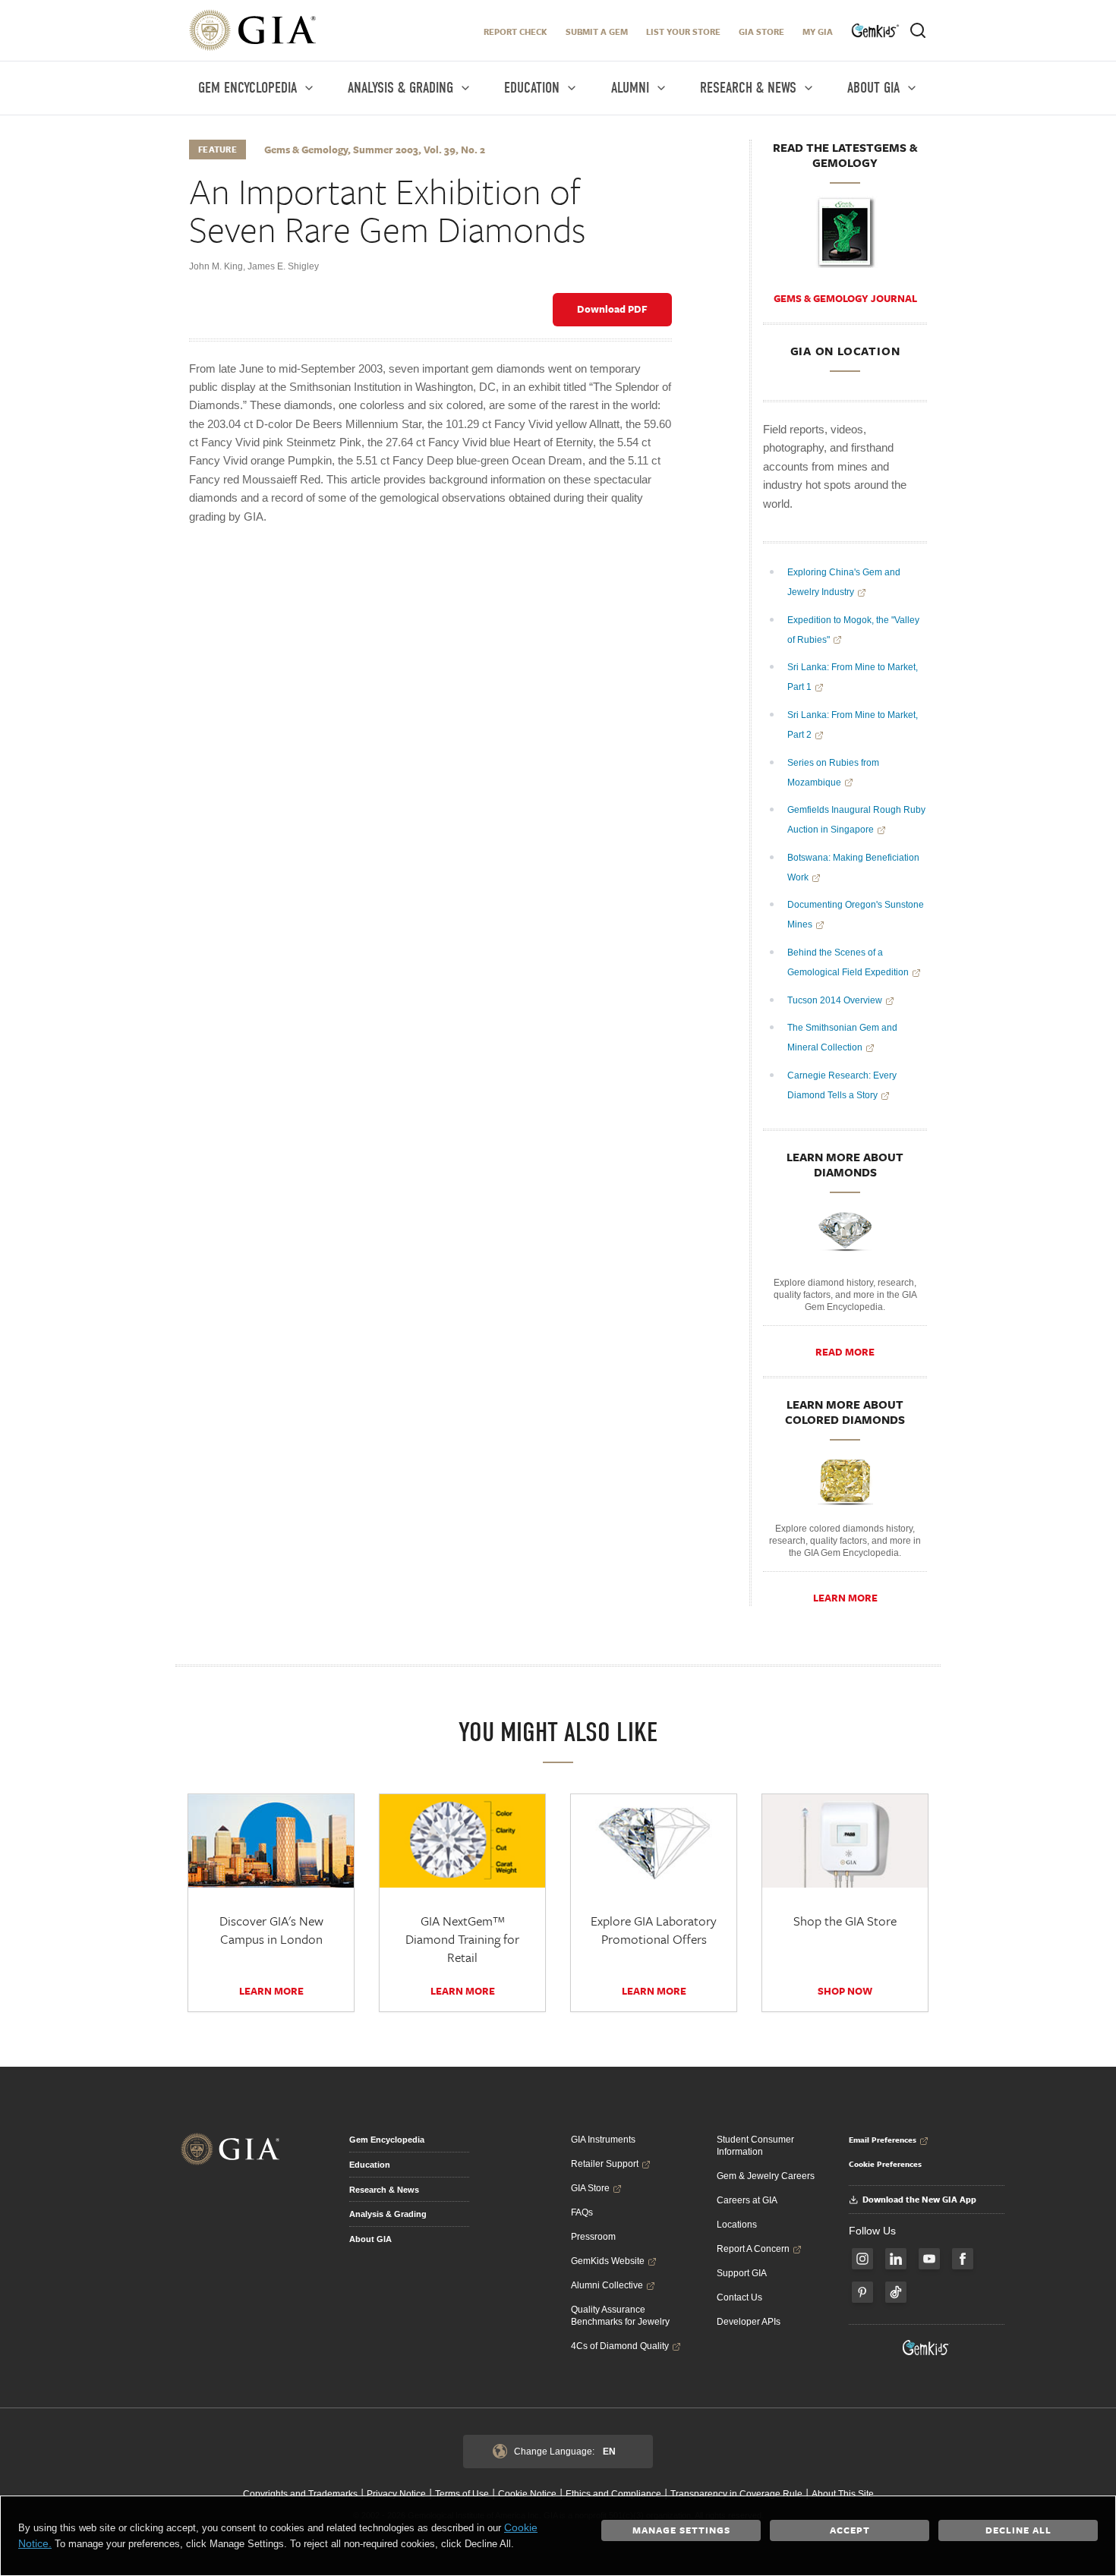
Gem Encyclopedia (387, 2140)
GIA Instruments (603, 2140)
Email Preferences (883, 2140)
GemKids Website (608, 2261)
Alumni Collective (607, 2285)
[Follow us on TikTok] (896, 2292)
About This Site (843, 2494)
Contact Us (739, 2297)
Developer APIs (749, 2322)
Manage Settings (681, 2530)
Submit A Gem (597, 31)
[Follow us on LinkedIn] (896, 2259)
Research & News (384, 2190)
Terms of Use (462, 2494)
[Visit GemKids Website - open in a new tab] (926, 2348)
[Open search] (918, 30)
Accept (850, 2530)
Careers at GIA (747, 2200)
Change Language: (565, 2452)
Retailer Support (605, 2164)
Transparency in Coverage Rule (736, 2494)
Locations (737, 2225)
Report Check (515, 31)
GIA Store (761, 31)
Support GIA (742, 2273)
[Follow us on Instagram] (862, 2259)
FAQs (582, 2212)
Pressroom (593, 2237)
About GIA (370, 2239)
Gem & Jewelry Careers (766, 2176)
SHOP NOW (845, 1991)
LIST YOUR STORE (683, 31)
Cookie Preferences (885, 2164)
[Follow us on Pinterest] (862, 2292)
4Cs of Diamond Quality (620, 2346)
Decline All (1018, 2530)
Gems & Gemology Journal (845, 298)
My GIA (818, 31)
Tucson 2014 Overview (835, 1000)
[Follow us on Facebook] (963, 2259)
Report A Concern (753, 2249)
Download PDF (612, 309)
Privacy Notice (396, 2494)
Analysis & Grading (388, 2214)
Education (370, 2165)
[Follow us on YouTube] (929, 2259)
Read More (845, 1352)
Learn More (845, 1598)
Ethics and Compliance (613, 2494)
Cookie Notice (527, 2494)
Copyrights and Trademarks (300, 2494)
